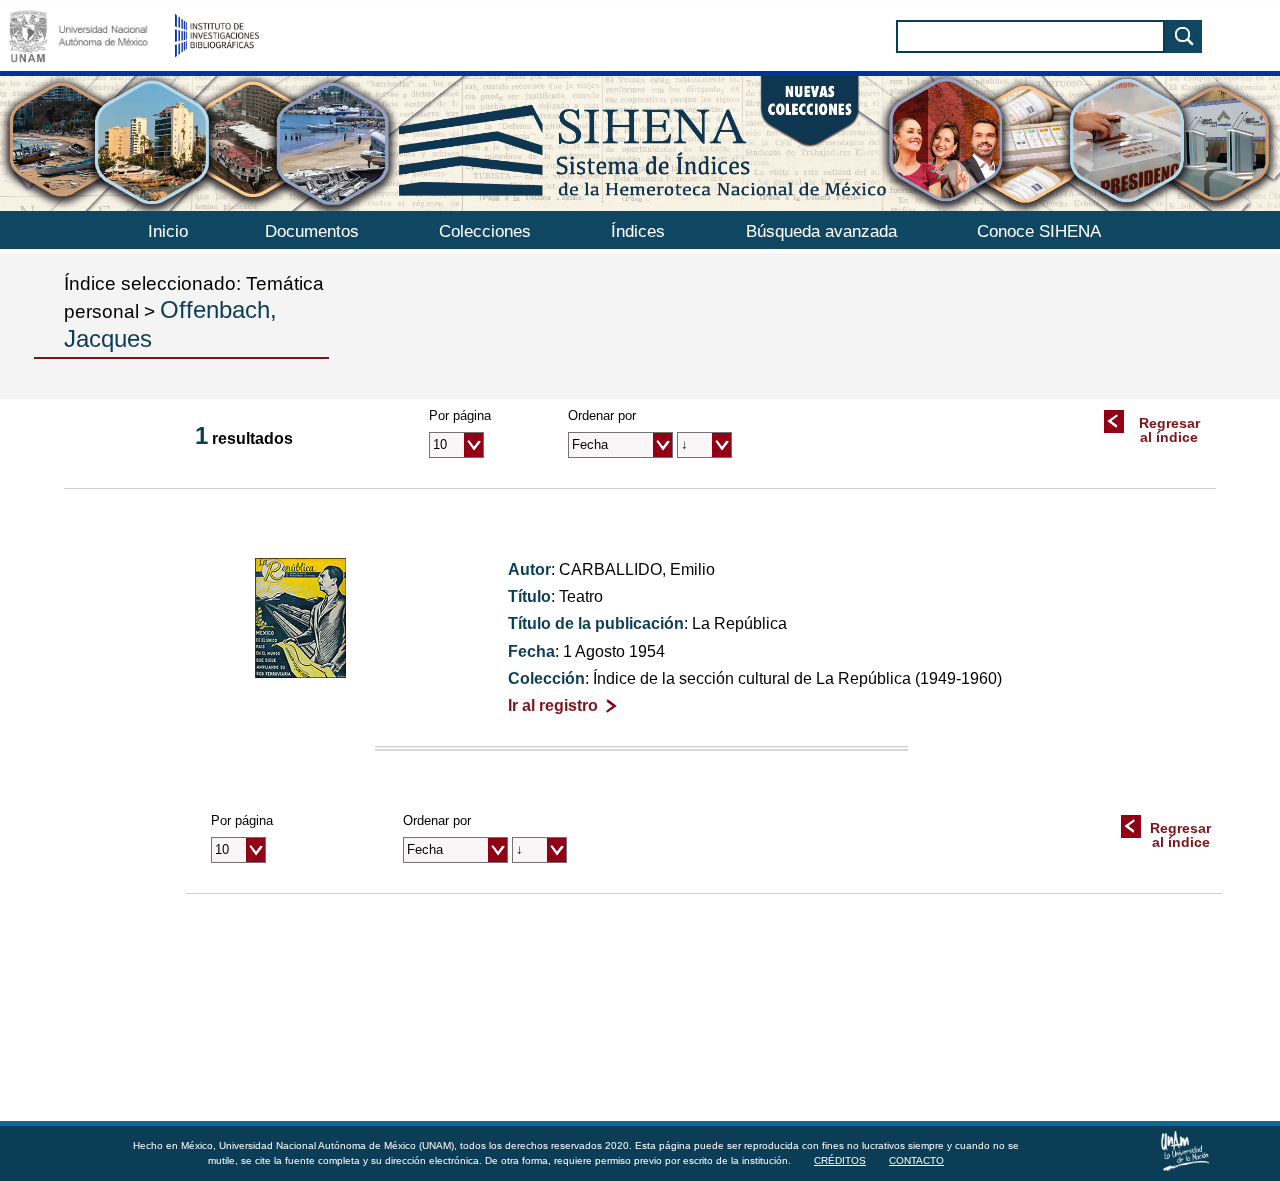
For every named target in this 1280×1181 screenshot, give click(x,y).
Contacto (916, 1160)
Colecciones (485, 231)
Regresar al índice (1169, 430)
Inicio (168, 231)
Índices (638, 231)
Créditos (840, 1160)
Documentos (312, 231)
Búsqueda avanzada (821, 231)
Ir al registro (553, 705)
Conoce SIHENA (1039, 231)
